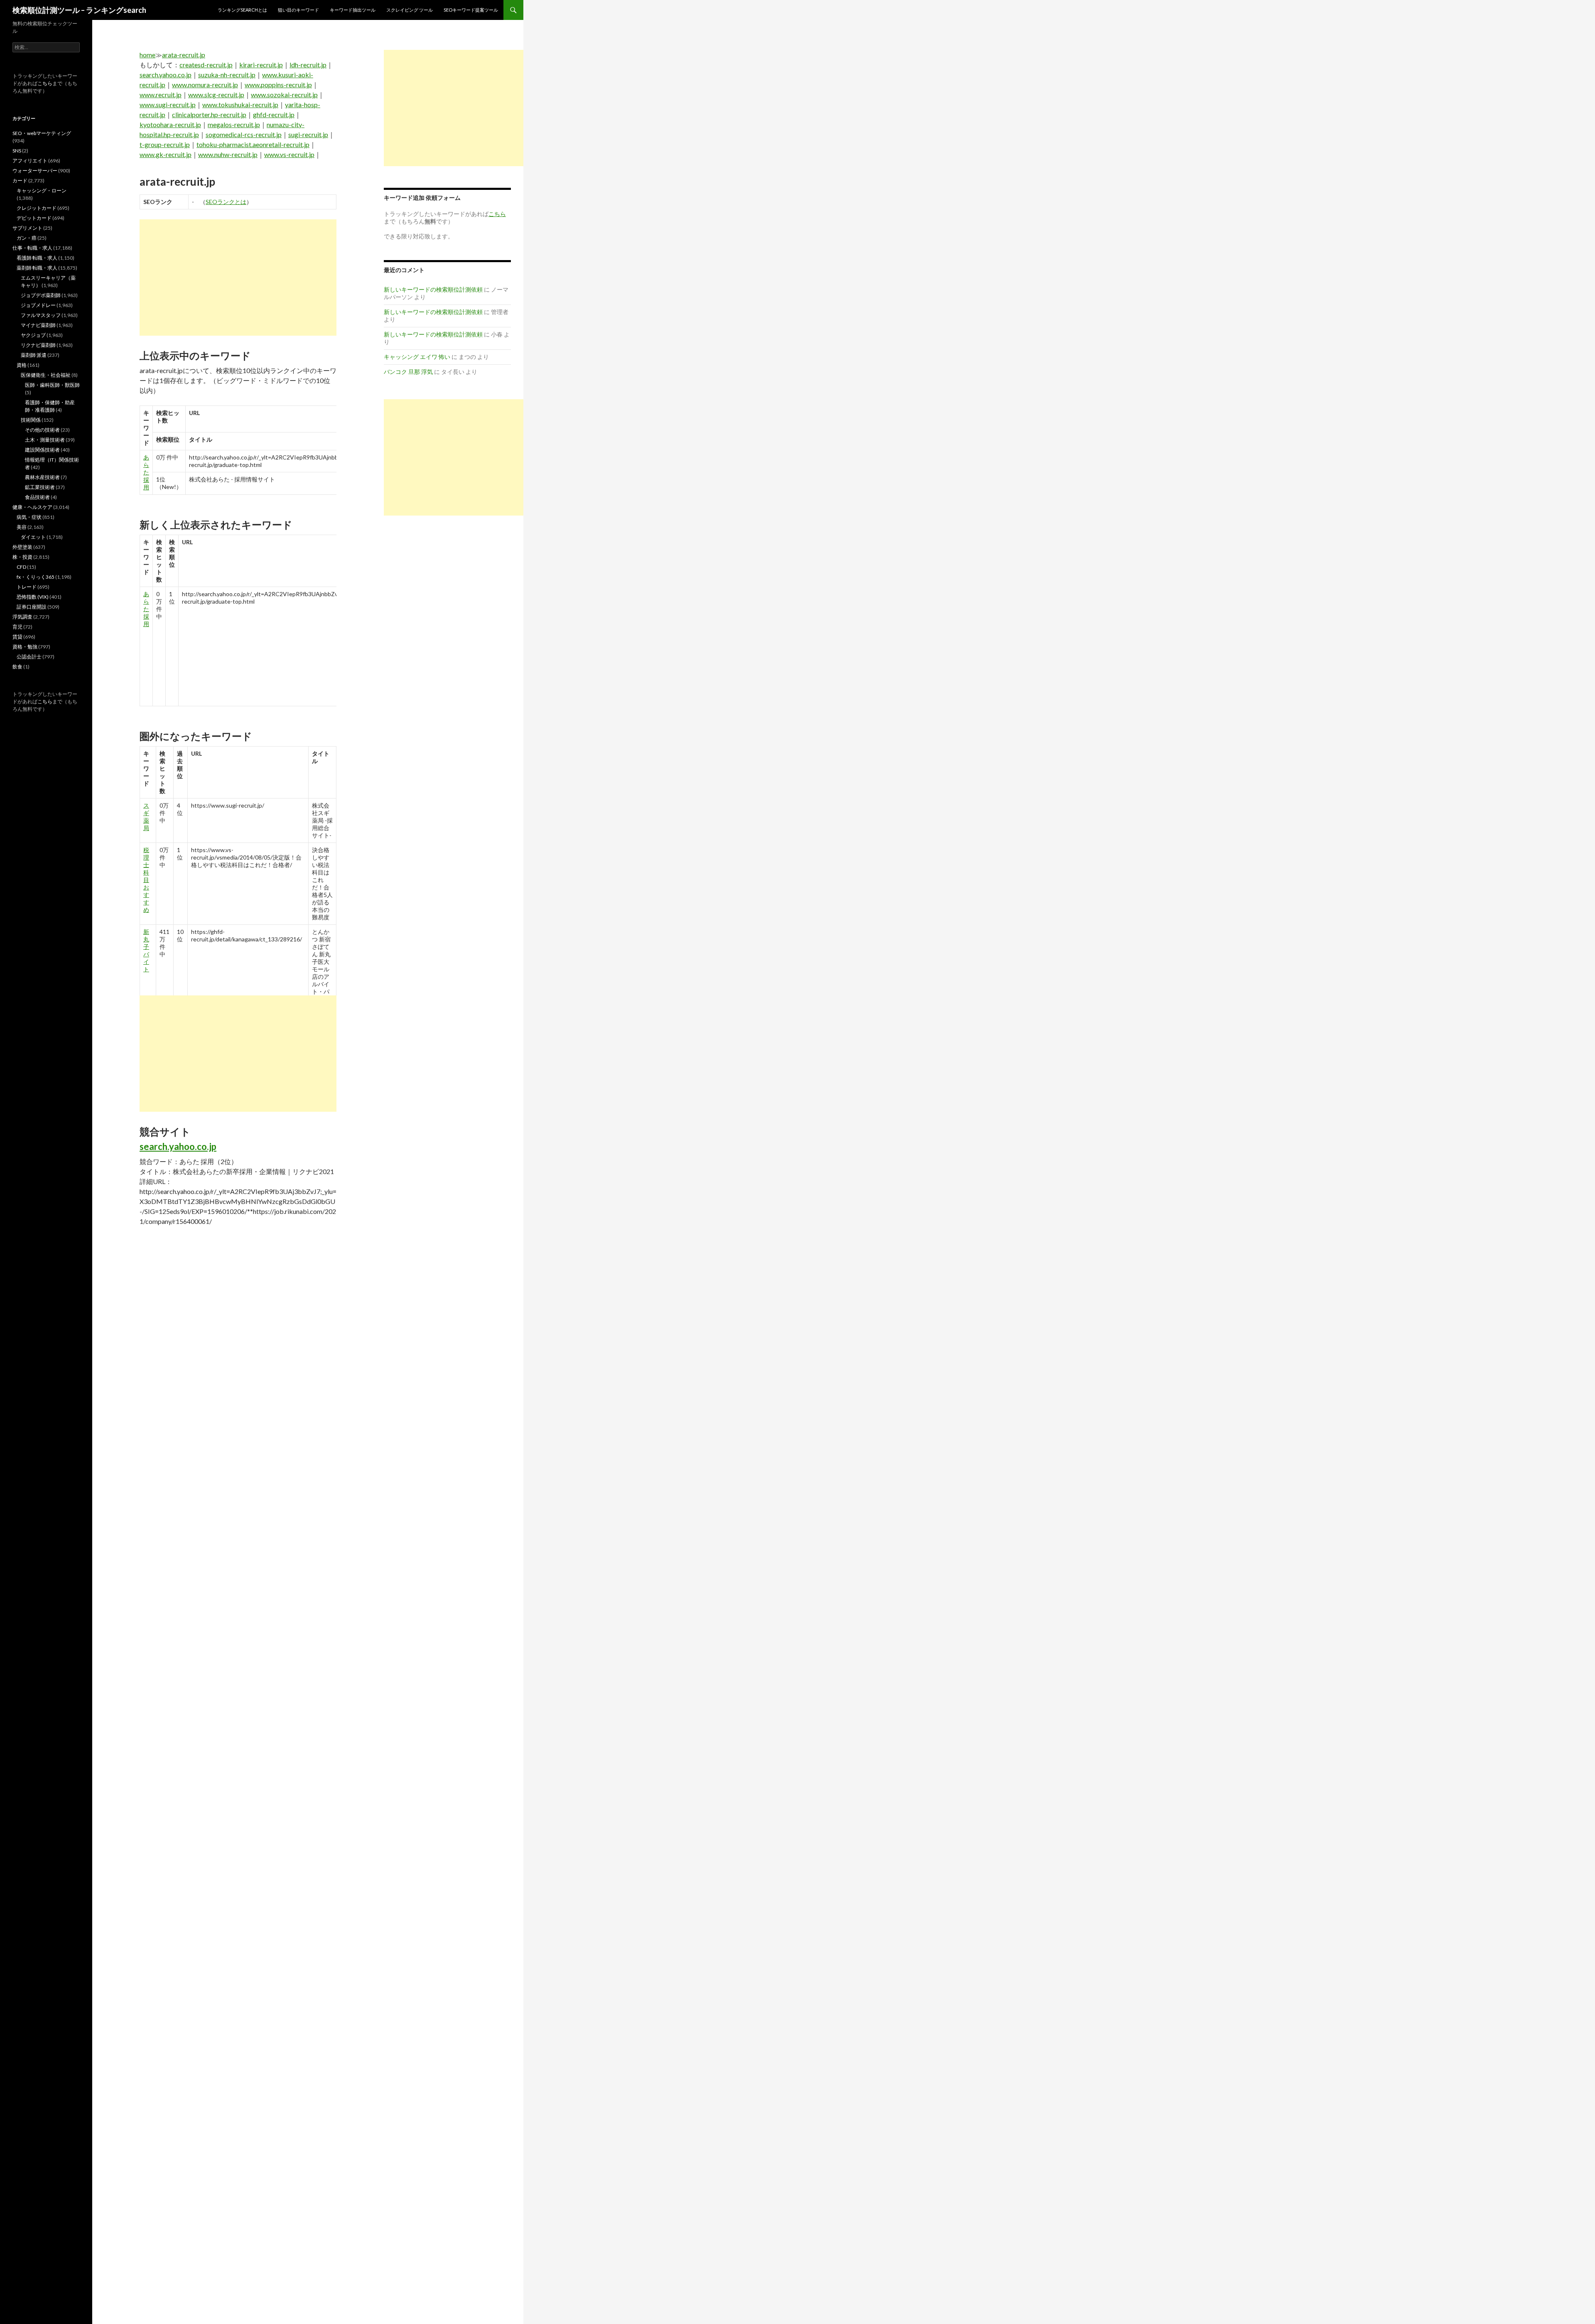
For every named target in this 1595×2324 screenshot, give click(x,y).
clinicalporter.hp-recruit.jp (209, 114)
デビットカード (34, 218)
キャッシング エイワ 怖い (417, 357)
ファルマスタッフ (41, 315)
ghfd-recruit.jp (274, 114)
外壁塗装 (22, 547)
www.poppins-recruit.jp (278, 85)
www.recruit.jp (161, 95)
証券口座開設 (32, 607)
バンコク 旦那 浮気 (408, 372)
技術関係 (31, 420)
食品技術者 (37, 497)
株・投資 (22, 557)
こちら (45, 83)
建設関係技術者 (42, 450)
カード (20, 181)
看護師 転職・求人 (37, 258)
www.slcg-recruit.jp (216, 95)
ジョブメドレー (38, 305)
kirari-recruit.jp (261, 65)
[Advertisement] (238, 278)
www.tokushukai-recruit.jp (240, 104)
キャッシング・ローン (42, 190)
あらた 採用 (146, 472)
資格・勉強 (25, 647)
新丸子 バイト (146, 950)
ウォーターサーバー (35, 171)
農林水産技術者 (42, 477)
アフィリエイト (30, 161)
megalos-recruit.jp (234, 124)
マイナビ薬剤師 (38, 325)
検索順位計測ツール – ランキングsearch (79, 10)
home (147, 55)
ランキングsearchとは (242, 10)
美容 (22, 527)
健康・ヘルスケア (32, 507)
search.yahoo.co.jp (166, 75)
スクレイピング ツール (410, 10)
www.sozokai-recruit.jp (284, 95)
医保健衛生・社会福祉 (46, 375)
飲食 (17, 667)
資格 (22, 365)
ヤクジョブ (33, 335)
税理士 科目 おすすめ (146, 880)
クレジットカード (37, 208)
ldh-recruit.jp (308, 65)
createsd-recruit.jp (206, 65)
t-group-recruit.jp (165, 144)
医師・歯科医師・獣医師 (52, 385)
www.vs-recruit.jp (289, 154)
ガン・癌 (27, 238)
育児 (17, 627)
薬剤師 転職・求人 (37, 268)
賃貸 (17, 637)
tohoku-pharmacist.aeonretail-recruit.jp (253, 144)
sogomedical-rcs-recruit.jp (244, 134)
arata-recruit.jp (184, 55)
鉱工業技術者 (40, 487)
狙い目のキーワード (298, 10)
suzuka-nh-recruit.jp (227, 75)
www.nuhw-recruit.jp (228, 154)
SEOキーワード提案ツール (471, 10)
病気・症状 (29, 517)
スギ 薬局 (146, 817)
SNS (17, 151)
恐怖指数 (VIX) (33, 597)
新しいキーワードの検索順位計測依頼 (433, 289)
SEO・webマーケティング (42, 133)
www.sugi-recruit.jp (168, 104)
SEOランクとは (226, 202)
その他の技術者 (42, 430)
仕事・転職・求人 (32, 248)
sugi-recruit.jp (308, 134)
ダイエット (33, 537)
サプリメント (27, 228)
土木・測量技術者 (45, 440)
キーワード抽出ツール (353, 10)
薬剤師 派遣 (34, 355)
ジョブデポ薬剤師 (41, 295)
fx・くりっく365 (36, 577)
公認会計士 (29, 657)
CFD (21, 567)
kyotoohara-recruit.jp (170, 124)
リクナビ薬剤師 (38, 345)
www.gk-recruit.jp (166, 154)
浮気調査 (22, 617)
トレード (27, 587)
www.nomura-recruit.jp (205, 85)
